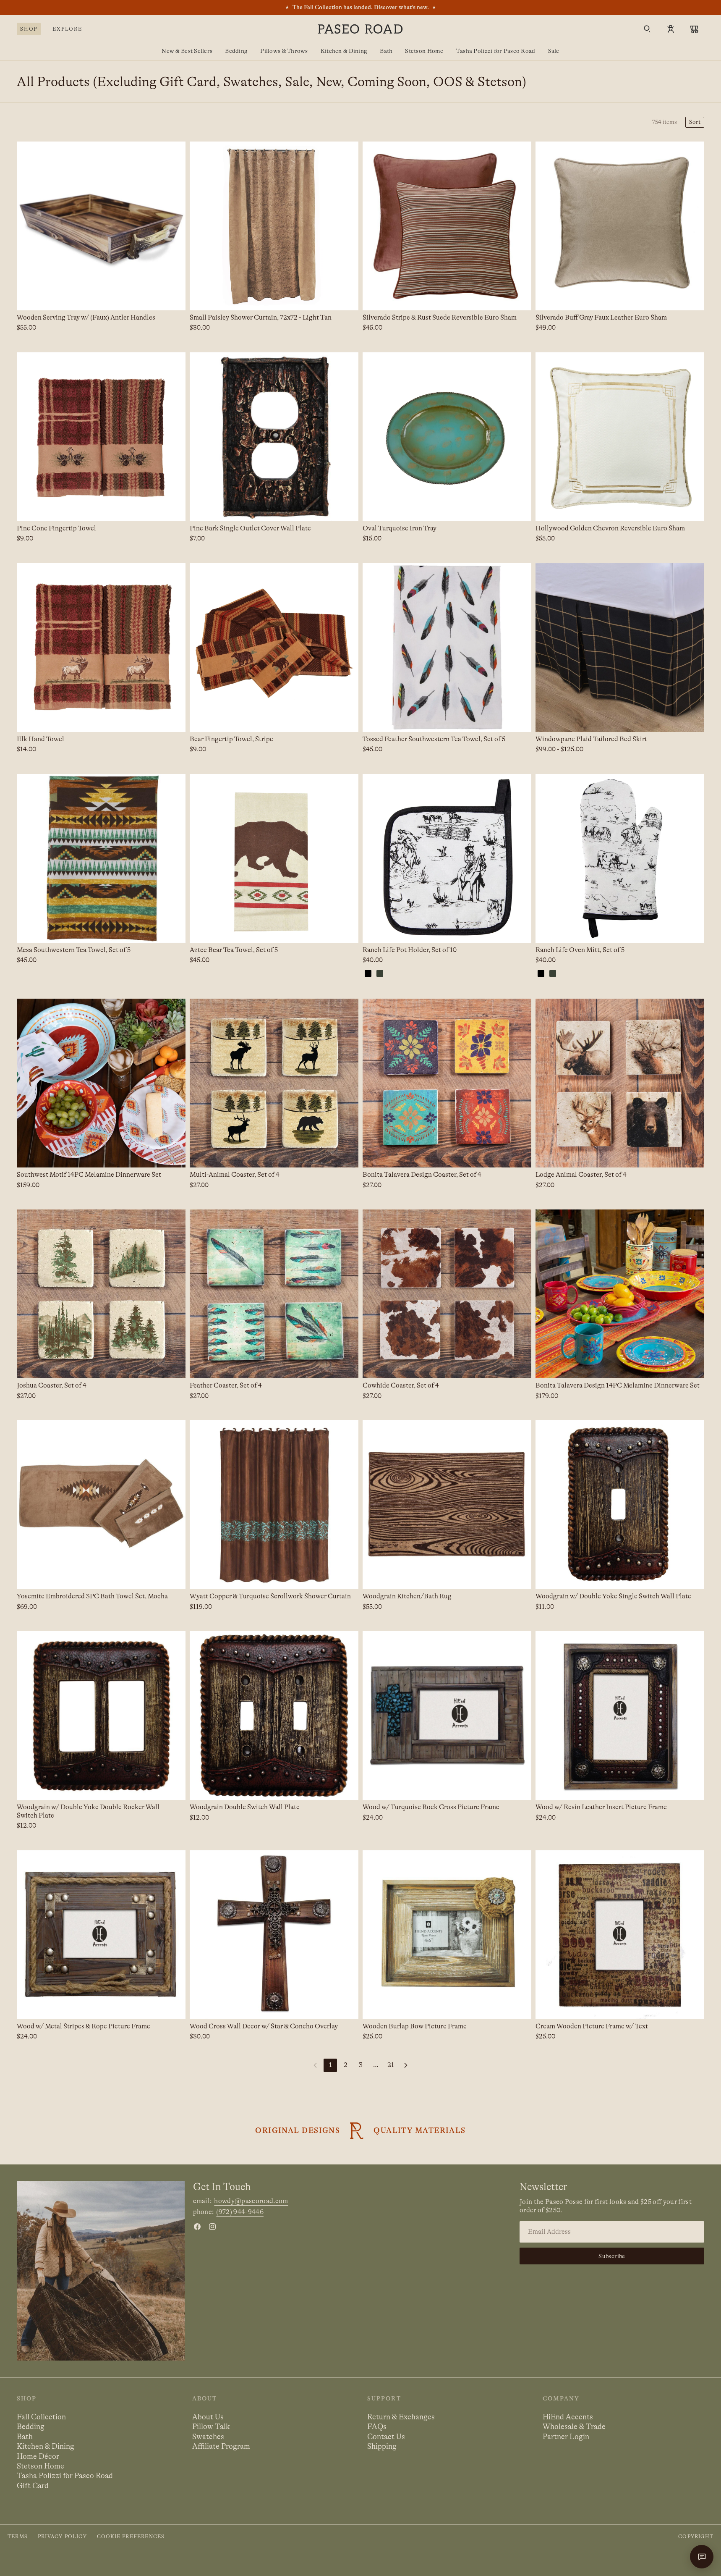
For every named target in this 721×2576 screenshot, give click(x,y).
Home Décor (38, 2456)
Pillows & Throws (284, 51)
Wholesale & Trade (574, 2426)
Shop (29, 29)
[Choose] (172, 508)
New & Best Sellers (187, 51)
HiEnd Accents (568, 2417)
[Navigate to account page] (671, 29)
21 (391, 2065)
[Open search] (647, 29)
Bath (386, 51)
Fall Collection (41, 2417)
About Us (208, 2417)
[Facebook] (197, 2227)
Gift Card (33, 2486)
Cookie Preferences (131, 2537)
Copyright (696, 2537)
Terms (18, 2537)
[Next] (406, 2065)
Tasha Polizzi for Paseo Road (496, 51)
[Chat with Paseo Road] (702, 2557)
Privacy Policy (62, 2537)
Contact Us (386, 2437)
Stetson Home (424, 51)
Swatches (208, 2437)
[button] (695, 122)
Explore (67, 29)
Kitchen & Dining (344, 51)
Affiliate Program (221, 2446)
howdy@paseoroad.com (251, 2201)
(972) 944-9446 (240, 2212)
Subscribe (612, 2256)
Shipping (382, 2446)
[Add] (172, 297)
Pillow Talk (211, 2426)
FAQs (377, 2426)
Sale (554, 51)
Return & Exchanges (401, 2417)
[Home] (360, 29)
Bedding (236, 51)
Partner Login (566, 2437)
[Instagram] (212, 2227)
